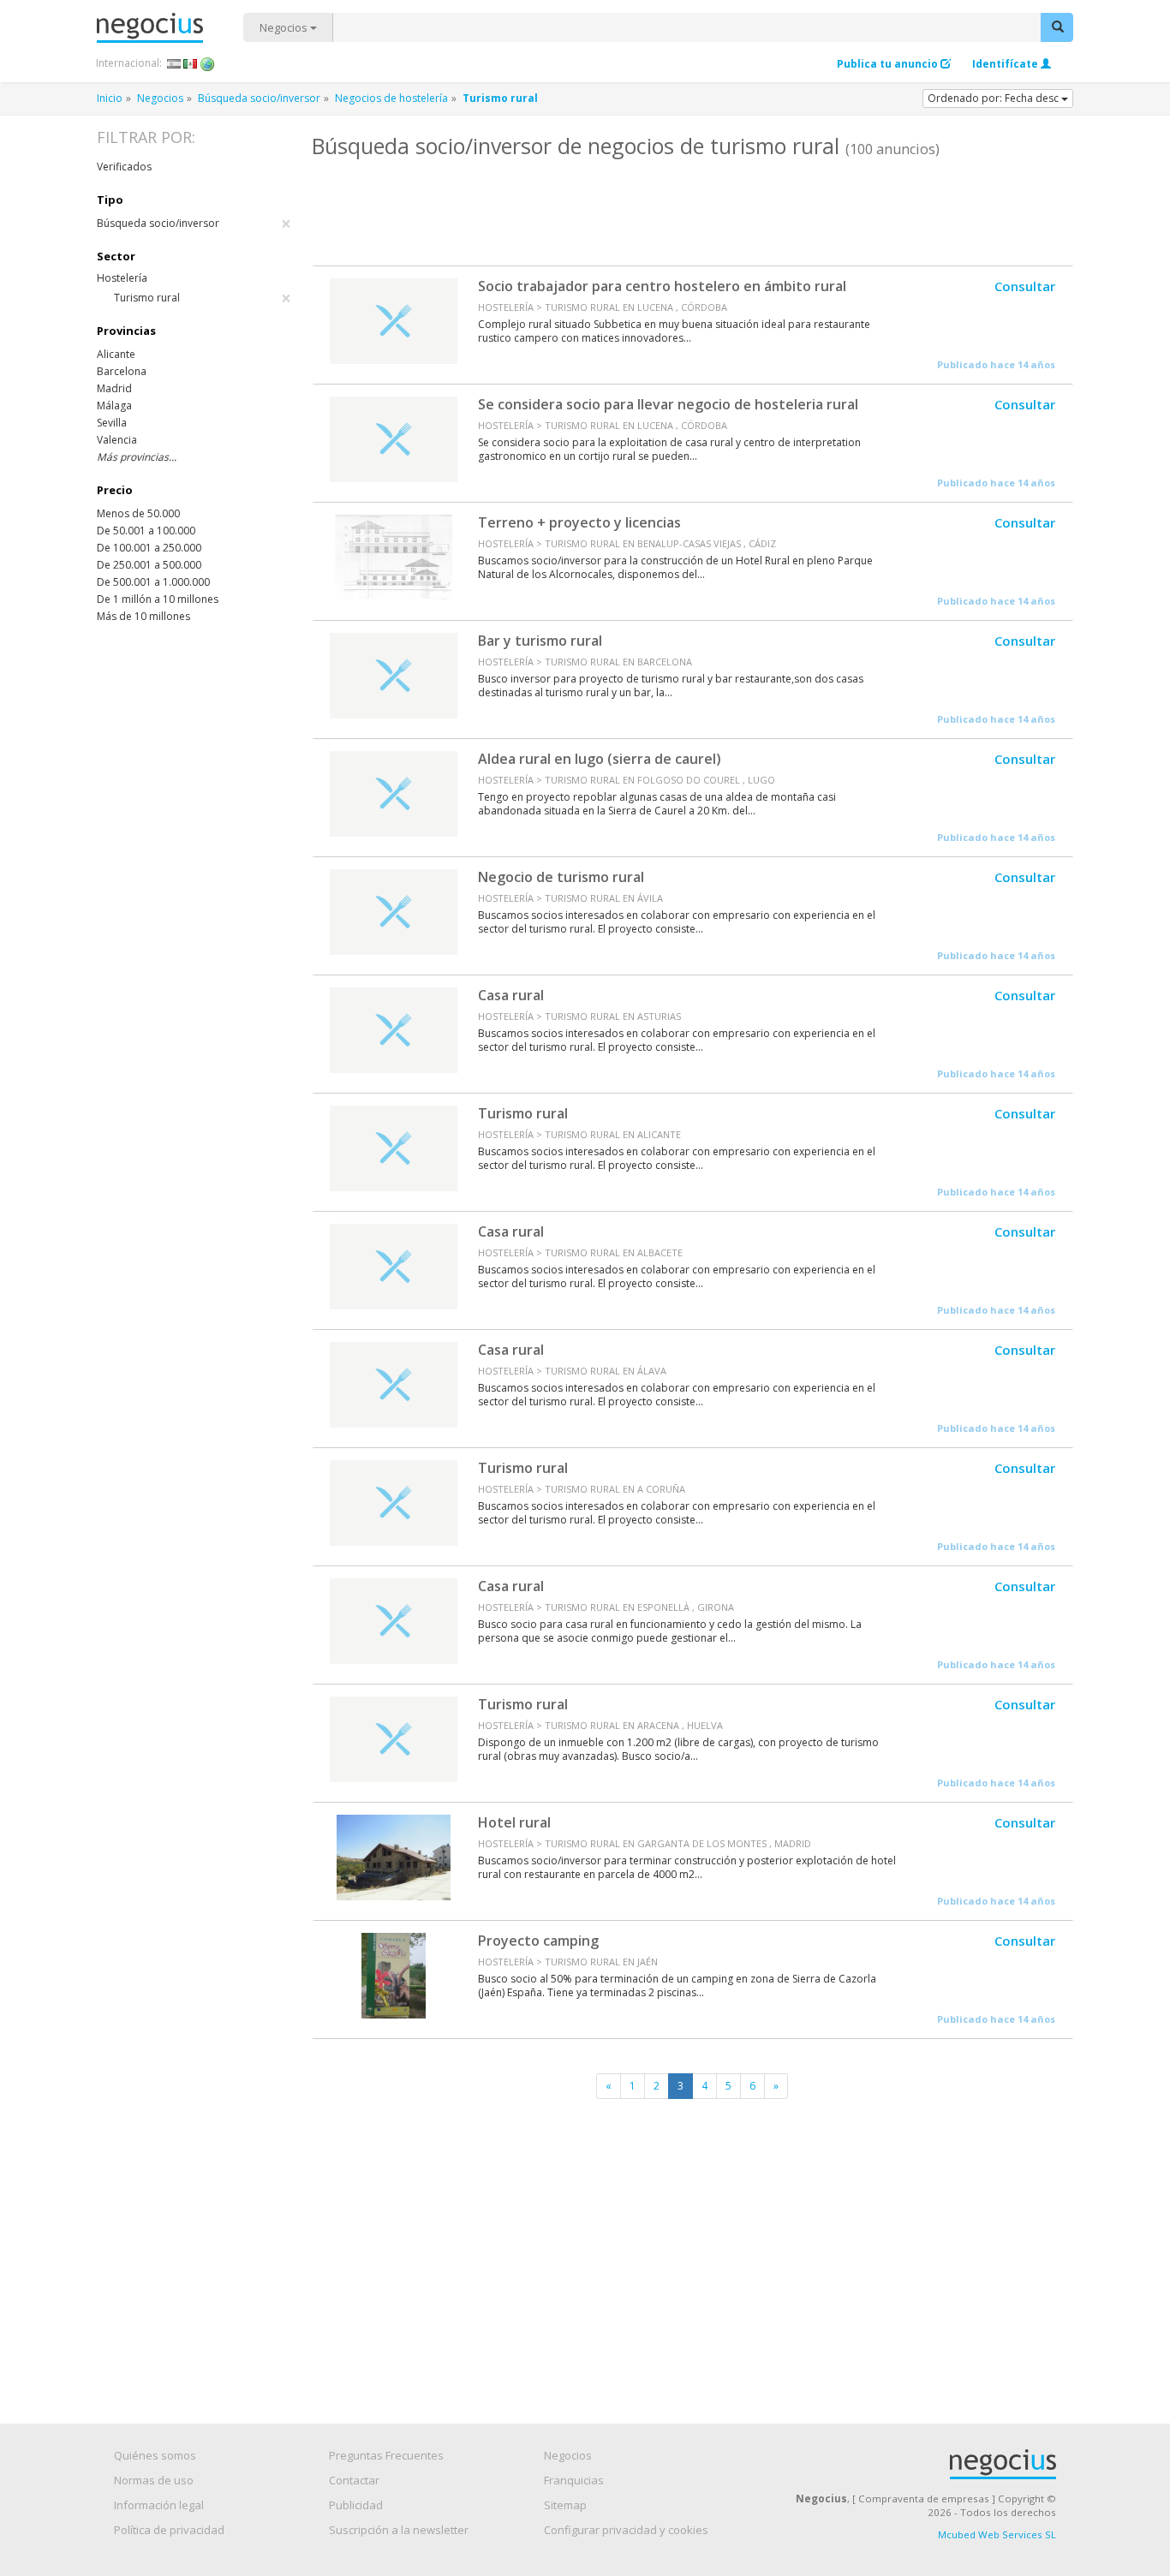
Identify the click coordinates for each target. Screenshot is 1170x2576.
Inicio (110, 98)
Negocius (170, 28)
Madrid (114, 388)
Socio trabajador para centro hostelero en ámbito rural (662, 286)
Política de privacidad (169, 2530)
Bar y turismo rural (540, 641)
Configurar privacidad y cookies (626, 2530)
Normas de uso (154, 2480)
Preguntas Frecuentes (386, 2455)
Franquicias (574, 2480)
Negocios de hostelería (391, 98)
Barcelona (122, 371)
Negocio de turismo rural (561, 877)
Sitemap (565, 2505)
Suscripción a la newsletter (399, 2530)
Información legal (159, 2505)
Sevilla (112, 423)
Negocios (285, 27)
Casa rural (511, 995)
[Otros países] (208, 63)
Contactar (354, 2480)
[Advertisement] (692, 210)
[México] (191, 63)
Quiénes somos (155, 2455)
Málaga (114, 405)
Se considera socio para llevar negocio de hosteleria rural (668, 404)
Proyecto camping (538, 1941)
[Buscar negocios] (1057, 27)
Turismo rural (523, 1113)
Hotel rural (514, 1822)
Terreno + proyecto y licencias (579, 522)
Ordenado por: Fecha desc (994, 98)
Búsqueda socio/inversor (259, 98)
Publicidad (356, 2505)
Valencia (117, 440)
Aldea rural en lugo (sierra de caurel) (600, 759)
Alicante (116, 354)
